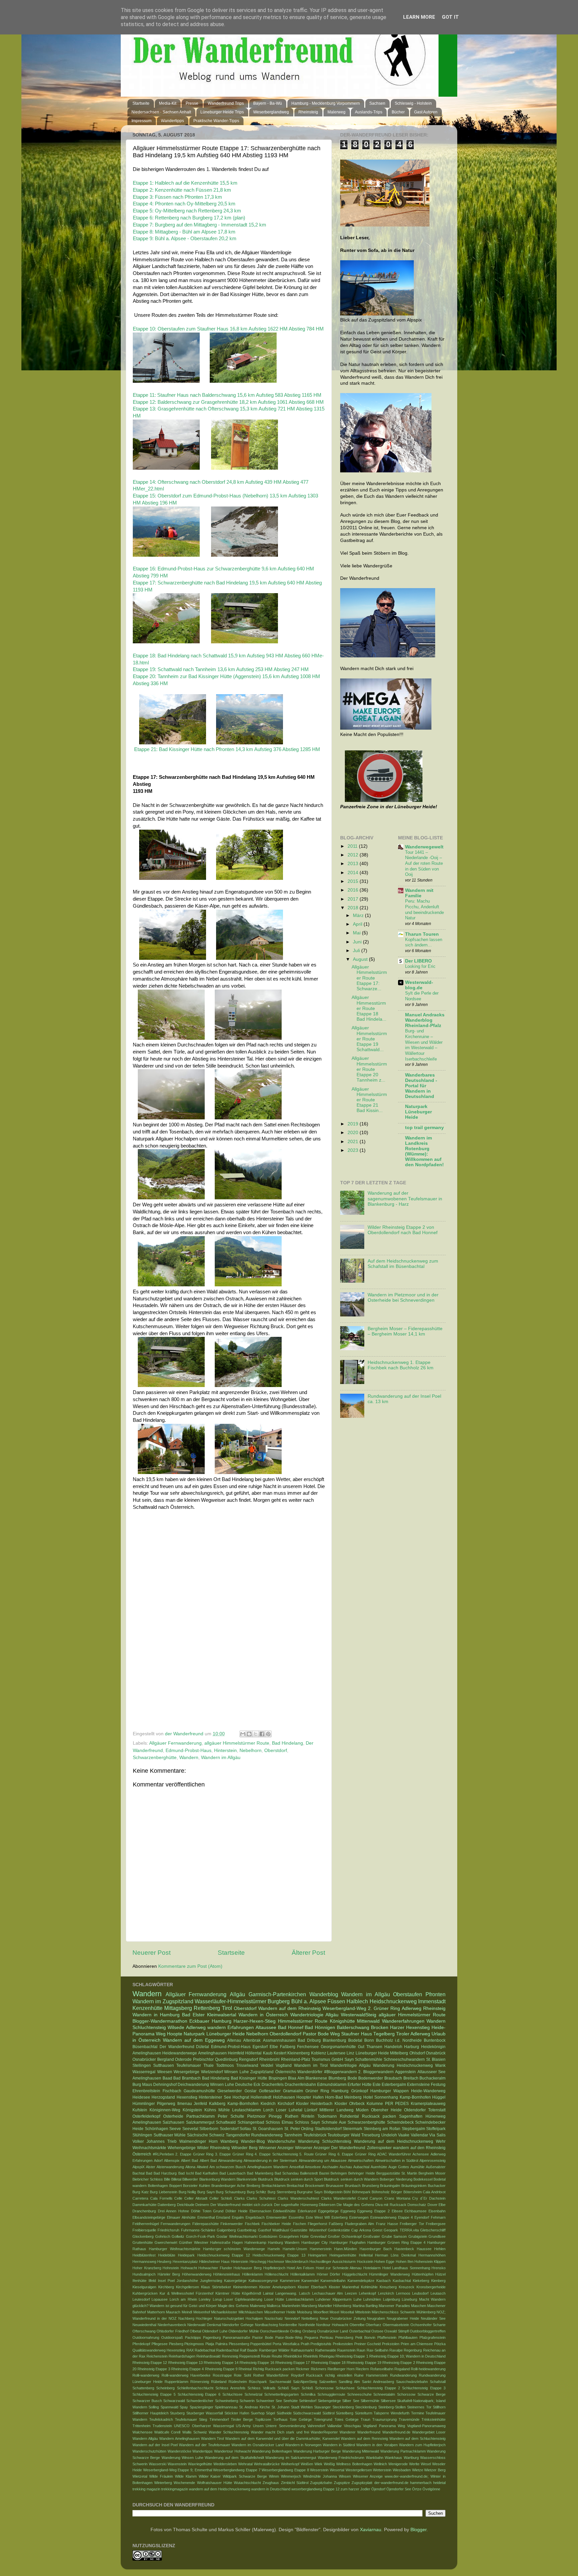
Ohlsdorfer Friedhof (172, 2331)
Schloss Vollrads (261, 2388)
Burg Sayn (206, 2192)
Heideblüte (167, 2255)
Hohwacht (189, 2268)
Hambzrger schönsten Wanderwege (234, 2249)
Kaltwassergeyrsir (263, 2281)
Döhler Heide (236, 2211)
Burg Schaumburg (231, 2192)
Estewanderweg (383, 2217)
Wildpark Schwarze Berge (245, 2476)
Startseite (141, 103)
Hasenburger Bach (376, 2249)
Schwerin (247, 2401)
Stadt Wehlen (302, 2407)
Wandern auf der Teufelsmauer (205, 2445)
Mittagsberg (178, 2008)
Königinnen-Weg (165, 2110)
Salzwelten (328, 2382)
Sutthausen (164, 2065)
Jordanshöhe (187, 2281)
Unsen (258, 2426)
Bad (149, 2173)
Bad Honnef (291, 2028)
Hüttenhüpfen (423, 2274)
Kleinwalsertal (222, 2015)
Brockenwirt (315, 2186)
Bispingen (278, 2078)
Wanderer (348, 2432)
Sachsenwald (280, 2382)
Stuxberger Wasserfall (205, 2413)
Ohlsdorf (417, 2053)
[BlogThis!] (249, 1734)
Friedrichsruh (168, 2230)
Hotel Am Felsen (300, 2268)
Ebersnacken (260, 2211)
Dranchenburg (144, 2211)
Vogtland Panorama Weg (384, 2426)
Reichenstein (157, 2356)
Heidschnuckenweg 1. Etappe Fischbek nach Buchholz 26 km (401, 1365)
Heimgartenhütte (343, 2255)
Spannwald (169, 2407)
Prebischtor (203, 2059)
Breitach (411, 2078)
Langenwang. (286, 2293)
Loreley (205, 2299)
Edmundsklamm (332, 2085)
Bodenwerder (371, 2078)
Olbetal (195, 2331)
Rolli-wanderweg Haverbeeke (186, 2375)
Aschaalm (330, 2167)
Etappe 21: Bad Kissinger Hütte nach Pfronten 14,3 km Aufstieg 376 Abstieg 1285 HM (227, 749)
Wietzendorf (212, 2072)
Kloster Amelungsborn (277, 2287)
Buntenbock (435, 2040)
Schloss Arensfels (230, 2388)
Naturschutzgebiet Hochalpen (238, 2318)
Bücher (398, 112)
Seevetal (190, 2129)
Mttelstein (363, 2312)
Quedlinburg (226, 2059)
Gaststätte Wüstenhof (308, 2230)
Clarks (239, 2198)
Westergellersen (359, 2470)
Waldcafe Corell (167, 2432)
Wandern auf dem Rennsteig (364, 2439)
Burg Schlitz (257, 2192)
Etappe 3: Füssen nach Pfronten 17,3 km (177, 197)
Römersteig (200, 2382)
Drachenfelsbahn (300, 2085)
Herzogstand (163, 2097)
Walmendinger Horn (199, 2141)
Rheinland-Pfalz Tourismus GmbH (312, 2059)
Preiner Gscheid (368, 2344)
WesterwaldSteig (359, 2015)
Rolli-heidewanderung (428, 2369)
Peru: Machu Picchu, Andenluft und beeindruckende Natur (424, 909)
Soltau (245, 2129)
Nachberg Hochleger (196, 2318)
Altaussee (266, 2028)
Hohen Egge (384, 2262)
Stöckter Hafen (237, 2413)
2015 (354, 881)
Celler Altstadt (196, 2198)
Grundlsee (437, 2236)
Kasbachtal (402, 2281)
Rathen (292, 2116)
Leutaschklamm (247, 2110)
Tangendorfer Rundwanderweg (254, 2135)
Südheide (284, 2413)
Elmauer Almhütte (181, 2217)
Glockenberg (143, 2236)
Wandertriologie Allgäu (314, 2015)
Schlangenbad (251, 2122)
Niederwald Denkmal (204, 2325)
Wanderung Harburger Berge (317, 2451)
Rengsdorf (248, 2059)
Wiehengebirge (182, 2148)
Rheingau (327, 2356)
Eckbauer (199, 2021)
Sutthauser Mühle (170, 2135)
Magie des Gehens (233, 2306)
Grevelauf (318, 2236)
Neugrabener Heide (403, 2318)
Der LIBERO (418, 961)
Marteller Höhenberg (335, 2306)
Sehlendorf (308, 2401)
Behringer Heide (361, 2173)
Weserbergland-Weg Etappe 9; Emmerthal (178, 2470)
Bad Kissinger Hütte (249, 2078)
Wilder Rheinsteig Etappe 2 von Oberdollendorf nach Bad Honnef (403, 1230)
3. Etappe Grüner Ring (234, 2154)
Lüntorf (311, 2110)
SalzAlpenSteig (305, 2382)
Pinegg (275, 2116)
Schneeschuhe (359, 2394)
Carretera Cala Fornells (153, 2198)
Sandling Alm (349, 2382)
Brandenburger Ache (228, 2186)
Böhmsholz (381, 2192)
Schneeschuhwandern (404, 2059)
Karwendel (310, 2281)
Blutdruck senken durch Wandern (351, 2179)
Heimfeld (236, 2053)
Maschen (419, 2306)
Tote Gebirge (301, 2419)
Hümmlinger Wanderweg (389, 2274)
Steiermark (352, 2129)
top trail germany (424, 1128)
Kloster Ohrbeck (350, 2104)
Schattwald (226, 2122)
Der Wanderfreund (177, 2047)
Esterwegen (359, 2217)
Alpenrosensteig (432, 2160)
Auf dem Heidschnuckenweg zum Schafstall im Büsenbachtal (403, 1264)
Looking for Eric (420, 966)
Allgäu (237, 1994)
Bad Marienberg (260, 2173)
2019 (354, 1124)
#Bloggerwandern (341, 2072)
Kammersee (290, 2281)
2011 (353, 846)
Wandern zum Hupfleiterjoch (422, 2445)
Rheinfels (311, 2356)
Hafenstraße (220, 2242)
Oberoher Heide (386, 2110)
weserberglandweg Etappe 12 (315, 2489)
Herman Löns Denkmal (395, 2255)
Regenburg (413, 2350)
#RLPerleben (163, 2154)
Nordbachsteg (266, 2325)
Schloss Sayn (307, 2122)
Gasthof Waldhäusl (273, 2230)
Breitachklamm (274, 2186)
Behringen (339, 2173)
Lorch (268, 2110)
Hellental (366, 2255)
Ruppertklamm (176, 2382)
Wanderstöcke (179, 2451)
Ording (296, 2331)
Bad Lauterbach (232, 2173)
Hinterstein (225, 1751)
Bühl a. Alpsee (309, 2001)
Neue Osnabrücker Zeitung (343, 2318)
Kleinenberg (299, 2053)
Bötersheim (413, 2192)
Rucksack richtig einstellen (329, 2375)
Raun (361, 2350)
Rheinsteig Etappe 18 (328, 2363)
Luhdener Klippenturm (333, 2299)
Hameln (274, 2249)
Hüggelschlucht (355, 2274)
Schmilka (308, 2394)
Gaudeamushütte (199, 2091)
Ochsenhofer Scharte (428, 2325)
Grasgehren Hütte (294, 2236)
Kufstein (140, 2110)
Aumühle (417, 2167)
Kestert (280, 2053)
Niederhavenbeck (172, 2325)
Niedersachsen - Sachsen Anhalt (161, 112)
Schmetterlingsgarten (281, 2394)
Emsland (223, 2217)
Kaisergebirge (235, 2281)
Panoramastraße (236, 2337)
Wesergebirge (186, 2072)
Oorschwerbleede (274, 2331)
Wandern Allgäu (145, 2439)
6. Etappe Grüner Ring (357, 2154)
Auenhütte (379, 2167)
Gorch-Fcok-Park (201, 2236)
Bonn (369, 2040)
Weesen (165, 2072)
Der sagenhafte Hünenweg (296, 2205)
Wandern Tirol (213, 2439)
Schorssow (406, 2394)
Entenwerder (277, 2217)
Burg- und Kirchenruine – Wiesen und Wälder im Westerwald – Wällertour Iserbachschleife (424, 1045)
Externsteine (418, 2085)
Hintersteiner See (215, 2097)
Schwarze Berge (431, 2394)
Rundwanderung (403, 2375)
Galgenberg (226, 2230)
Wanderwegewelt (424, 847)
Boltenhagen (158, 2186)
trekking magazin (146, 2489)
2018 (354, 908)
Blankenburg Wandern (217, 2179)
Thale (209, 2065)
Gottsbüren (268, 2236)
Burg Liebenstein (164, 2192)
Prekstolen (391, 2344)
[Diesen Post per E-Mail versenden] (243, 1734)
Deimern (202, 2205)
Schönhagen (157, 2129)
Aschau (346, 2167)
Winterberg (163, 2483)
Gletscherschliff (433, 2230)
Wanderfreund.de (396, 2432)
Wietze (418, 2470)
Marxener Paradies (394, 2306)
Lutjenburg (392, 2299)
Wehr (441, 2141)
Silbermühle (370, 2401)
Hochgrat (241, 2097)
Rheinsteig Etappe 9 (221, 2369)
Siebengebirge (329, 2401)
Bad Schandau (287, 2173)
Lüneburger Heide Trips (222, 112)
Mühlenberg (426, 2312)
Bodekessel (423, 2179)
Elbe (274, 2047)
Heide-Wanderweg (428, 2091)
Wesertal (337, 2470)
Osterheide (173, 2116)
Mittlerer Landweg (336, 2110)
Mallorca (273, 2306)
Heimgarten (317, 2255)
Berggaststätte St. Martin (397, 2173)
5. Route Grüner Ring (318, 2154)
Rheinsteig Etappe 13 (185, 2363)
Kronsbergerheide (431, 2287)
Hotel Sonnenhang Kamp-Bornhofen (397, 2097)
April (358, 924)
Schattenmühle (369, 2059)
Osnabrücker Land (332, 2331)
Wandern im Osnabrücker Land (258, 2445)
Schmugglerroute (331, 2394)
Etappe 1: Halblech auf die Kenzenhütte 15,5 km (185, 183)
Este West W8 (318, 2217)
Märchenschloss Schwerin (393, 2312)
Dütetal (203, 2047)
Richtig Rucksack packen (274, 2369)
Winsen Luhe (236, 2072)
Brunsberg (370, 2186)
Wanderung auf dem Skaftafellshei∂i (234, 2458)
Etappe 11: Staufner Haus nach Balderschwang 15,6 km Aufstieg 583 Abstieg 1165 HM (227, 395)
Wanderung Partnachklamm (403, 2451)
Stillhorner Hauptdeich (151, 2413)
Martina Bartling (365, 2306)
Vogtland (284, 2065)
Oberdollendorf (285, 2034)
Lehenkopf (367, 2293)
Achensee (421, 2154)
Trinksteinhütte (433, 2419)
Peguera (311, 2337)
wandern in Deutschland (271, 2489)
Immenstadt (432, 2001)
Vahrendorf (316, 2426)
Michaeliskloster (224, 2312)
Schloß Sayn (288, 2388)
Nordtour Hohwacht (332, 2325)
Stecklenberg (343, 2407)
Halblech (357, 2001)
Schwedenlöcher (200, 2401)
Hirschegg (258, 2262)
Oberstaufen (408, 1994)
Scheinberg (165, 2388)
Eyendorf (422, 2217)
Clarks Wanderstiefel (339, 2198)
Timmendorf (219, 2419)
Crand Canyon (370, 2198)
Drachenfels (273, 2085)
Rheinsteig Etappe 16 (257, 2363)
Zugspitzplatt (362, 2483)
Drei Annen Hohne (173, 2211)
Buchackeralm (432, 2078)
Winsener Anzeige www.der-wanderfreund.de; (391, 2476)
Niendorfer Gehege (238, 2325)
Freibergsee (436, 2224)
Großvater (371, 2236)
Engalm (238, 2217)
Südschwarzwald (307, 2413)
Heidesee (141, 2097)
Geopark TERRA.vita (401, 2230)
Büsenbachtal (145, 2047)
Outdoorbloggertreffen (428, 2331)
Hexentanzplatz (185, 2262)
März (359, 915)
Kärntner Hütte (228, 2293)
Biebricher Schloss (148, 2179)
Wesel (426, 2464)
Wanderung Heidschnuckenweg (403, 2065)
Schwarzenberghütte (155, 1758)
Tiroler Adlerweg (413, 2034)
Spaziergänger (202, 2407)
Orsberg (309, 2331)
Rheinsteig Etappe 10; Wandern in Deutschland (408, 2356)
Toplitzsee (263, 2419)
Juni (358, 942)
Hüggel (439, 2097)
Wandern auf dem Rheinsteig (290, 2008)
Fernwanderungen (175, 2224)
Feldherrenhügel (146, 2224)
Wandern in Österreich (263, 2015)
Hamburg (222, 2021)
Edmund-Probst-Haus (188, 1751)
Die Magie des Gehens (355, 2205)
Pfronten (436, 1994)
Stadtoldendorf (328, 2129)
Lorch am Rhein (183, 2299)
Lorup (217, 2299)
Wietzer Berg (435, 2470)
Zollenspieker (379, 2148)
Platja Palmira (216, 2344)
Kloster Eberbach (312, 2287)
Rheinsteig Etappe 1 (352, 2356)
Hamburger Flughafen (348, 2242)
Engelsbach (255, 2217)
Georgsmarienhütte (338, 2047)
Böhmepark (361, 2192)
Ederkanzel (307, 2211)
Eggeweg (348, 2211)
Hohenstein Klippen (430, 2262)
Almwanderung (230, 2160)
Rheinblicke (293, 2356)
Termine (418, 2413)
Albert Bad (189, 2160)
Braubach (393, 2078)
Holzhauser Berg (248, 2268)
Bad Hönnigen (320, 2028)
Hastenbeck (404, 2249)
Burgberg (279, 2001)
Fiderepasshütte (206, 2224)
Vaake (404, 2135)
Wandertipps (172, 121)
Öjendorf (378, 2489)
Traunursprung (384, 2419)
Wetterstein (382, 2470)
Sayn (349, 2059)
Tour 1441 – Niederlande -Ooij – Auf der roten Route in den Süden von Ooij (424, 863)
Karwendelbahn (333, 2281)
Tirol (227, 2008)
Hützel (440, 2274)
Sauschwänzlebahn (412, 2382)
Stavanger (322, 2407)
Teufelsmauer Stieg (191, 2419)
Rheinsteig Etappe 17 (293, 2363)
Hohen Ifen (405, 2262)
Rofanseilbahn (382, 2369)
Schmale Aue (334, 2122)
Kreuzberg (388, 2287)
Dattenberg (167, 2205)
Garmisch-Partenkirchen (277, 1994)
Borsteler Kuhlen (197, 2186)
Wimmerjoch (291, 2476)
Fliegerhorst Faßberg (325, 2224)
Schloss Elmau (279, 2122)
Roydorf (298, 2375)
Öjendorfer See (399, 2489)
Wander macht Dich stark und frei (280, 2432)
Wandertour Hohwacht (232, 2451)
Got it (450, 17)
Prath (305, 2344)
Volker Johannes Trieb (155, 2141)
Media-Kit (168, 103)
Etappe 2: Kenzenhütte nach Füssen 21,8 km (182, 190)
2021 (354, 1142)
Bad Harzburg (165, 2173)
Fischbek (252, 2224)
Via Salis (437, 2135)
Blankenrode (247, 2179)
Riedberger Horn (341, 2369)
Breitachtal (295, 2186)
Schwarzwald (174, 2401)
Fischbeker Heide (276, 2224)
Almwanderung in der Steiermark (270, 2160)
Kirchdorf (286, 2104)
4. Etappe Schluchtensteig (276, 2154)
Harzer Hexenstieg (410, 2028)
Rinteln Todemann (319, 2116)
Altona (190, 2167)
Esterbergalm (394, 2085)
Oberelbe (357, 2325)
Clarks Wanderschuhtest (298, 2198)
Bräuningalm (390, 2186)
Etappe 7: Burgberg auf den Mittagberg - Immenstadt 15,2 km (200, 225)
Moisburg (305, 2312)
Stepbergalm (413, 2129)
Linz (350, 2053)
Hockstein (365, 2262)
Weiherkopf (290, 2464)
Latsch (305, 2293)
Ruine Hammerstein (371, 2375)
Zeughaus (271, 2483)
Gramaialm (293, 2091)
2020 (354, 1133)
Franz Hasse (387, 2224)
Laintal (268, 2293)
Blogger (418, 2530)
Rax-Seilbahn (377, 2350)
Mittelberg (399, 2053)
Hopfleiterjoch (274, 2268)
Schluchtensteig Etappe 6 (199, 2394)
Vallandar (334, 2426)
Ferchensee (308, 2047)
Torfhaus (280, 2419)
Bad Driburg (309, 2040)
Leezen (351, 2293)
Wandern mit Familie (419, 893)
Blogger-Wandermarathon (160, 2021)
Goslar (251, 2091)
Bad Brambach (187, 2078)
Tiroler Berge (242, 2419)
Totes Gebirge (347, 2419)
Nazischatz (274, 2318)
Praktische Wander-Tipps (216, 121)
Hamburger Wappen (390, 2091)
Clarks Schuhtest (261, 2198)
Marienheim (291, 2306)
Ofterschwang (144, 2331)
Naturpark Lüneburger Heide (418, 1112)
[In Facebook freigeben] (262, 1734)
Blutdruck (266, 2179)
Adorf (158, 2160)
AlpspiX (138, 2167)
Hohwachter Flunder (215, 2268)
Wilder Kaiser (210, 2476)
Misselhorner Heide (280, 2312)
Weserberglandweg (271, 112)
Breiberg (253, 2186)
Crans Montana (397, 2198)
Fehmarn (438, 2217)
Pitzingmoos (194, 2344)
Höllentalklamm (303, 2274)
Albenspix (172, 2160)
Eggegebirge (328, 2211)
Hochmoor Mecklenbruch (288, 2262)
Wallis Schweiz (195, 2432)
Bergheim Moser (432, 2173)
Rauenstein (346, 2350)
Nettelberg (310, 2318)
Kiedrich (268, 2104)
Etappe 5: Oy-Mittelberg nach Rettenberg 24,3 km (187, 211)
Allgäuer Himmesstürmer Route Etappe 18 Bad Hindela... (369, 1008)
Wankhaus (393, 2458)
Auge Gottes (399, 2167)
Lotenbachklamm (300, 2299)
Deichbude (186, 2205)
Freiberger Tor (412, 2224)
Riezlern (362, 2369)
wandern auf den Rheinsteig (419, 2148)
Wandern (189, 1758)
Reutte (277, 2356)
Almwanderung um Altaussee (322, 2160)
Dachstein (437, 2198)
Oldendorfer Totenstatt (425, 2110)
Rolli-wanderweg (146, 2375)
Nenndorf (292, 2318)
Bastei (324, 2173)
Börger (397, 2192)
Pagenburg (212, 2337)
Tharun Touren (422, 934)
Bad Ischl (186, 2173)
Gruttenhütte (143, 2242)
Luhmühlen (372, 2299)
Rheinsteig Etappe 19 (364, 2363)
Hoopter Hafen (310, 2097)
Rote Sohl (242, 2375)
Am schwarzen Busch (228, 2167)
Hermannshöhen (432, 2255)
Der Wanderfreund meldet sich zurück (242, 2205)
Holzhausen (284, 2097)
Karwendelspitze (361, 2281)
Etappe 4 (406, 2217)
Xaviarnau (371, 2530)
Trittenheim (141, 2426)
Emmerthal (206, 2217)
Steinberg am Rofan (382, 2129)
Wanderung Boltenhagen (272, 2451)
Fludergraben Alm (359, 2224)
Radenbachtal (227, 2350)
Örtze (417, 2489)
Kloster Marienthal (344, 2287)
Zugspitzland (262, 2072)
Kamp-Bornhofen (243, 2104)
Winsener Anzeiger (276, 2148)
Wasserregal (144, 2072)
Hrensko (439, 2268)
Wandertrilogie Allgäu (350, 2065)
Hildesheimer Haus (214, 2262)
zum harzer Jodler (355, 2489)
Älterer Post (308, 1953)
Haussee (424, 2249)
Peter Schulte (231, 2116)
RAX (190, 2350)
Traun (365, 2419)
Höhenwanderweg (197, 2274)
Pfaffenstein (387, 2337)
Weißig (329, 2464)
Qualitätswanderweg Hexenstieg (159, 2350)
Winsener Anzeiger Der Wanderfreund (330, 2148)
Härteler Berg (169, 2274)
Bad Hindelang (287, 1743)
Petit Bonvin (365, 2337)
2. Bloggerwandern (376, 2072)
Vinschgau (352, 2426)
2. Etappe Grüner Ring (194, 2154)
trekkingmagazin (175, 2489)
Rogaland (402, 2369)
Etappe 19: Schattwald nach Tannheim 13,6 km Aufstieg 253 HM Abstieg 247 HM (221, 669)
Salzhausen (173, 2122)
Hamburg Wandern (284, 2242)
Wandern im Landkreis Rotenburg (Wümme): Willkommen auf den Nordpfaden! (424, 1151)
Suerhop (258, 2413)
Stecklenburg (366, 2407)
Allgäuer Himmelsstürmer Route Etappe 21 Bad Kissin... (369, 1100)
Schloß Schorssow (318, 2388)
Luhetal (296, 2110)
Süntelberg (345, 2413)
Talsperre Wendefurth (392, 2413)
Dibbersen (327, 2205)
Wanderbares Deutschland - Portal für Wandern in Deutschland (421, 1086)
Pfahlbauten (408, 2337)
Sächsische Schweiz (206, 2135)
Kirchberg (166, 2287)
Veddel (267, 2065)
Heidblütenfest (144, 2255)
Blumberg (337, 2078)
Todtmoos (225, 2065)
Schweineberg (227, 2401)
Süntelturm (364, 2413)
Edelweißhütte (284, 2211)
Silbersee (388, 2401)
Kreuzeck (407, 2287)
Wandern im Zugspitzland (163, 2001)
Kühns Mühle (217, 2110)
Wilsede (176, 2028)
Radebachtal (205, 2350)
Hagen (237, 2242)
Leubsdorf (420, 2293)
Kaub (268, 2053)
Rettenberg (207, 2008)
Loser (281, 2110)
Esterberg (340, 2217)
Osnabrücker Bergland (153, 2059)
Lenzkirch (386, 2293)
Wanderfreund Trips (226, 103)
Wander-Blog (253, 2141)
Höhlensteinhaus (227, 2274)
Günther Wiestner (194, 2242)
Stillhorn (439, 2407)
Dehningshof (165, 2085)
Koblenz (319, 2053)
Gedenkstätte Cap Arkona (349, 2230)
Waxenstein (177, 2464)
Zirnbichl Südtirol (295, 2483)
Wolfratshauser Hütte (215, 2483)
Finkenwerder (232, 2224)
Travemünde (409, 2419)
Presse (192, 103)
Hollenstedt (261, 2097)
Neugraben (376, 2318)
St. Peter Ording (299, 2129)
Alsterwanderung (170, 2167)
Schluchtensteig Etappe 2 (379, 2388)
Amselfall (297, 2167)
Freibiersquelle (144, 2230)
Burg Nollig (187, 2192)
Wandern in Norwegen (303, 2445)
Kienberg (438, 2281)
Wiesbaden (402, 2470)
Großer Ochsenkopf (345, 2236)
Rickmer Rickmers (311, 2369)
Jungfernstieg (211, 2281)
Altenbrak (252, 2040)
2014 (354, 873)
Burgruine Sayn (310, 2192)
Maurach (173, 2312)
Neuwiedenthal (144, 2325)
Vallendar (419, 2135)
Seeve (175, 2129)
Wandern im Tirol (311, 2065)
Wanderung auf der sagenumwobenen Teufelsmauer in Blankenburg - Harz (405, 1199)
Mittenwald (368, 2021)
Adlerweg (412, 2008)
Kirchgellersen (187, 2287)
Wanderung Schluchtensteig (325, 2141)
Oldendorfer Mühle (244, 2331)
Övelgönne (431, 2489)
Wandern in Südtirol (339, 2445)
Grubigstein (418, 2236)
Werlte (414, 2464)
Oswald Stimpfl (396, 2331)
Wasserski (158, 2464)
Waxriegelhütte (200, 2464)
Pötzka (440, 2344)
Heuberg (164, 2262)
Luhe (358, 2299)
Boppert (176, 2186)
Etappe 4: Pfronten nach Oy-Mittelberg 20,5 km (184, 204)
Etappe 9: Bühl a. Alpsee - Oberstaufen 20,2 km (185, 239)
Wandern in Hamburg (156, 2015)
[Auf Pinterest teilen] (268, 1734)
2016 (354, 890)
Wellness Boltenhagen (354, 2464)
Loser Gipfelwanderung (243, 2299)
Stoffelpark (436, 2129)
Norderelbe (288, 2325)
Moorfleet (321, 2312)
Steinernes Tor (419, 2407)
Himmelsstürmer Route (303, 2021)
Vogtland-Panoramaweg (426, 2426)
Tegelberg (384, 2034)
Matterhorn (156, 2312)
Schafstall (438, 2382)
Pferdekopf (141, 2344)
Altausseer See (432, 2072)
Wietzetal (140, 2476)
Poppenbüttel (261, 2344)
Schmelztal (253, 2394)
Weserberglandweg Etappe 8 (285, 2470)
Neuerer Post (152, 1953)
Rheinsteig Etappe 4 (187, 2369)
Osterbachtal (360, 2331)
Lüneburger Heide (372, 2053)
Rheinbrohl (269, 2059)
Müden (362, 2110)
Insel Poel (166, 2281)
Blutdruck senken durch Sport (299, 2179)
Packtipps (193, 2337)
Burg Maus (142, 2085)
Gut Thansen (370, 2047)
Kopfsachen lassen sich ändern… (424, 942)
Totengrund (323, 2419)
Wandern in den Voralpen (377, 2445)
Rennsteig (230, 2356)
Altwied (202, 2167)
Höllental (253, 2053)
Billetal (176, 2179)
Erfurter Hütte (360, 2085)
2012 (354, 855)
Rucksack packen (379, 2116)
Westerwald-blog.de (419, 985)
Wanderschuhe (281, 2141)
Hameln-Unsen (295, 2249)
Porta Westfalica (286, 2344)
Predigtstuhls (321, 2344)
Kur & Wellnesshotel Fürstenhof (186, 2293)
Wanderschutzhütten (149, 2451)
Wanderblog (324, 1994)
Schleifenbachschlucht (195, 2388)
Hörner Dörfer (329, 2274)
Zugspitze (342, 2483)
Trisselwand (247, 2065)
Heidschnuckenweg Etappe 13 (279, 2255)
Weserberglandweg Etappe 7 (237, 2470)
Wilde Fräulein (161, 2476)
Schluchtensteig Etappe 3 (424, 2388)
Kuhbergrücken (145, 2293)
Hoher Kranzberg (147, 2268)
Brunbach (353, 2186)
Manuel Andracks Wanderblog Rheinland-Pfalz (425, 1020)
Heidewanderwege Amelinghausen (194, 2053)
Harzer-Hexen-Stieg (255, 2021)
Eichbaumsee (415, 2211)
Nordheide (307, 2325)
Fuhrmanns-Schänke (198, 2230)
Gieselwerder (230, 2091)
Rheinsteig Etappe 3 (154, 2369)
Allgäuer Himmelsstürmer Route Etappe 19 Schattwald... (369, 1039)
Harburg (412, 2047)
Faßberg (288, 2047)
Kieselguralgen (144, 2287)
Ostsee (377, 2331)
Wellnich (380, 2464)
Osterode (183, 2059)
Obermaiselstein (396, 2325)
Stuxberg (177, 2413)
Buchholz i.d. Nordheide (399, 2040)
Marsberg (309, 2306)
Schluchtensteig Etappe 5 (154, 2394)
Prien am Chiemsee (417, 2344)
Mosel (334, 2312)
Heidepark (186, 2255)
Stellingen (142, 2065)
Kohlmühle (369, 2287)
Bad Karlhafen (207, 2173)
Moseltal (347, 2312)
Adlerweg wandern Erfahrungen (220, 2028)
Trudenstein (162, 2426)
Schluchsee (345, 2388)
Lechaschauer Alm (328, 2293)
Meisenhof (202, 2312)
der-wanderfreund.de (391, 2483)
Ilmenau (185, 2104)
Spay (184, 2407)
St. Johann (280, 2407)
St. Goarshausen (268, 2129)
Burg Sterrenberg (282, 2192)
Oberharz (373, 2325)
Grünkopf (360, 2091)
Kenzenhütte (148, 2008)
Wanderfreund (369, 2432)
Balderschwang (353, 2028)
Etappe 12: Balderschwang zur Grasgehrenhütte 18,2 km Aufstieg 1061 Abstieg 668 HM (228, 402)
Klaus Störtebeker (216, 2287)
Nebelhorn (251, 1751)
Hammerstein (321, 2249)
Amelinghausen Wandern (268, 2167)
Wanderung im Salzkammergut (291, 2458)
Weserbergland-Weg (344, 2008)
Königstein (192, 2110)
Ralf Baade (249, 2350)
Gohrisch (163, 2236)
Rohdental (349, 2116)
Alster (151, 2167)
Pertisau (326, 2337)
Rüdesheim (238, 2382)
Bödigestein (333, 2192)
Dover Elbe (437, 2205)
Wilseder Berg (245, 2148)
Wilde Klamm (186, 2476)
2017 (354, 899)
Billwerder (190, 2179)
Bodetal (355, 2040)
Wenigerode (398, 2464)
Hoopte (175, 2034)
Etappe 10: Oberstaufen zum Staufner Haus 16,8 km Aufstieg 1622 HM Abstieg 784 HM (228, 329)
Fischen (300, 2224)
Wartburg (411, 2458)
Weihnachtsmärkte (149, 2148)
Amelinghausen (147, 2078)
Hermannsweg (144, 2262)
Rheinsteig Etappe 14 (221, 2363)
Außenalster (436, 2167)
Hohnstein (171, 2268)
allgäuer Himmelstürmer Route (237, 1743)
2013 (354, 864)
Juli (357, 951)
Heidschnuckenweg (393, 2001)
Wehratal (245, 2464)
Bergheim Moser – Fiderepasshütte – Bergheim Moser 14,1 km (405, 1331)
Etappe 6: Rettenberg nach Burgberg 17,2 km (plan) (189, 218)
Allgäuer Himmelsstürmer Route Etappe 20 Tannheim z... (369, 1069)
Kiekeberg (421, 2281)
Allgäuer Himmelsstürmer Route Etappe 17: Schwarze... (369, 978)
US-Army (243, 2426)
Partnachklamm (201, 2116)
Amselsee (313, 2167)
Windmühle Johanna (320, 2476)
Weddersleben (225, 2464)
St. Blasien (436, 2059)
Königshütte (342, 2021)
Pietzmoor (256, 2116)
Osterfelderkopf (146, 2116)
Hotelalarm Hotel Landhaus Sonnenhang (397, 2268)
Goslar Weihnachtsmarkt (237, 2236)
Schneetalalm (384, 2394)
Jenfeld (200, 2104)
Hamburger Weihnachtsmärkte (175, 2249)
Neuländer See (433, 2318)
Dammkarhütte (144, 2205)
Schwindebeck (400, 2122)
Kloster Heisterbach (314, 2104)
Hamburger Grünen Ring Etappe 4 (396, 2242)
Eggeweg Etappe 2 (373, 2211)
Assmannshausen (279, 2040)
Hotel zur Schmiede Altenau (339, 2268)
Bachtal (138, 2173)
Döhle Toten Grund (207, 2211)
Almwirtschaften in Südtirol (397, 2160)
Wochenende (184, 2483)
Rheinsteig (308, 112)
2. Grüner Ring (384, 2008)
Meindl (187, 2312)
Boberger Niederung (396, 2179)
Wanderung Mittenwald (361, 2451)
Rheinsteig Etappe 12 (150, 2363)
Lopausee (160, 2299)
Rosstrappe (222, 2375)
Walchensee (142, 2432)
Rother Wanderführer (271, 2375)
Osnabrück (436, 2053)
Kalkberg (217, 2104)
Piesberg (176, 2344)
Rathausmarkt (302, 2350)
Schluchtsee (232, 2394)
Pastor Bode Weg (321, 2034)
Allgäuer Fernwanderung (175, 1743)
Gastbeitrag (247, 2230)
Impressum (141, 121)
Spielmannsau (226, 2407)
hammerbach (421, 2483)
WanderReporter (324, 2432)
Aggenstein (405, 2072)
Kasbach (383, 2281)
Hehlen (440, 2249)
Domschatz (417, 2205)
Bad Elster (193, 2015)
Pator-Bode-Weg (289, 2337)
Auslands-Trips (369, 112)
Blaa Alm (296, 2078)
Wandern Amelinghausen (179, 2439)
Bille (167, 2179)
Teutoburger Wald (344, 2135)
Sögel (270, 2413)
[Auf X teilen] (256, 1734)
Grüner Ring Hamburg (327, 2091)
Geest (377, 2230)
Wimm (274, 2476)
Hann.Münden (346, 2249)
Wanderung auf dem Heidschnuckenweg (394, 2141)
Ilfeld (152, 2281)
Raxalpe (396, 2350)
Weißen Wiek (312, 2464)
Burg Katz (141, 2192)
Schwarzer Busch (147, 2401)
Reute (266, 2356)
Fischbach (172, 2091)
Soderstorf (229, 2129)
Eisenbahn (437, 2211)
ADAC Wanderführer (394, 2154)
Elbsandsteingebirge (149, 2217)
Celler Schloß (221, 2198)
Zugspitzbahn (321, 2483)
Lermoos (403, 2293)
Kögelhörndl (251, 2293)
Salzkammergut (200, 2122)
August (361, 959)
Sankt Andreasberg (378, 2382)
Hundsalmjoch (144, 2274)
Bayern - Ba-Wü (268, 103)
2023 (354, 1150)
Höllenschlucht (276, 2274)
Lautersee (336, 2053)
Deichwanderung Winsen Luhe (206, 2085)
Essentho (296, 2217)
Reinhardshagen (182, 2356)
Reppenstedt (250, 2356)
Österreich (142, 2154)
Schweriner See (269, 2401)
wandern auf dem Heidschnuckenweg (220, 2489)
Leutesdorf (141, 2299)
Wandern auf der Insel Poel (155, 2445)
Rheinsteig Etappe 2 (399, 2363)
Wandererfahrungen (403, 2021)
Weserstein (319, 2470)
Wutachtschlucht (247, 2483)
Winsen (345, 2476)
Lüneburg (409, 2299)
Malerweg (336, 112)
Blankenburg (334, 2040)
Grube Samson (394, 2236)
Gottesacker (270, 2091)
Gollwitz (178, 2236)
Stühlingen (142, 2135)
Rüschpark (258, 2382)
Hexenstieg (187, 2097)
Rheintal (245, 2369)
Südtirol (328, 2413)
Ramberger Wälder (274, 2350)
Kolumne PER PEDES (388, 2104)
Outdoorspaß (172, 2337)
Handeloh (393, 2047)
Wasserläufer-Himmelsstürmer (230, 2001)
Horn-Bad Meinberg (343, 2097)
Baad (167, 2078)
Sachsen (377, 103)
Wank (440, 2065)
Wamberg (229, 2141)
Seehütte (291, 2401)
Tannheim (293, 2135)
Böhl (347, 2192)
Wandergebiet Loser (429, 2432)
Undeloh (389, 2135)
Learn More (419, 17)
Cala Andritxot (434, 2192)
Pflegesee (160, 2344)
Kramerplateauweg (428, 2104)
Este (377, 2085)
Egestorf (260, 2047)
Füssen (336, 2001)
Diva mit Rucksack (391, 2205)
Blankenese (316, 2078)
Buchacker (437, 2186)
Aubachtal (361, 2167)
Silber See (351, 2401)
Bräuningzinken (414, 2186)
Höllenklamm (253, 2274)
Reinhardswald (208, 2356)
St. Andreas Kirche (255, 2407)
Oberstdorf (276, 1751)
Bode (352, 2078)
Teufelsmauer (189, 2065)
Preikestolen (343, 2344)
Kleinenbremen (245, 2287)
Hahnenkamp (255, 2242)
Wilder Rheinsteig (213, 2148)
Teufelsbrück (315, 2135)
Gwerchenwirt (166, 2242)
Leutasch (438, 2293)
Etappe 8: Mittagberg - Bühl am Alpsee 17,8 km (184, 232)
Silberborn (209, 2129)
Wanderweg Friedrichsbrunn (341, 2458)
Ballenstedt (309, 2173)
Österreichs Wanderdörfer (299, 2072)
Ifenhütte (139, 2281)
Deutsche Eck (248, 2085)
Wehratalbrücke (267, 2464)
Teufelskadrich (161, 2419)
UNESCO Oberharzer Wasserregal (204, 2426)
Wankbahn (375, 2458)
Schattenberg (143, 2388)
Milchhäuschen (251, 2312)
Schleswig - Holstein (413, 103)
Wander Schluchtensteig (229, 2432)
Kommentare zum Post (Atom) (190, 1966)
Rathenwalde (326, 2350)
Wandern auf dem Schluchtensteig (418, 2439)
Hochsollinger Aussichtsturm (332, 2262)
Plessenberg (239, 2344)
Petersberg (344, 2337)
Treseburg (371, 2135)
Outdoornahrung (146, 2337)
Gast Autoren (426, 112)
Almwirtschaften (361, 2160)
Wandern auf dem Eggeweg (194, 2040)
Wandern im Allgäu (221, 1758)
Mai (357, 933)
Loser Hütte (274, 2299)
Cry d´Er (420, 2198)
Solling (154, 2407)
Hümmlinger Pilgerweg (154, 2104)
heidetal (439, 2483)
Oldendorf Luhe (215, 2331)
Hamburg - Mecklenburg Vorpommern (326, 103)
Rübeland (219, 2382)
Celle (178, 2198)
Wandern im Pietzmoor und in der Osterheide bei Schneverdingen (403, 1298)
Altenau (234, 2040)
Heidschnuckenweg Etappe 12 (224, 2255)
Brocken (380, 2028)
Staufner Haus (356, 2034)
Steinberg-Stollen (392, 2407)
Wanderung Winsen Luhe (182, 2458)
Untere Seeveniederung (285, 2426)
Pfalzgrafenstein (432, 2337)
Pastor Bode (263, 2337)
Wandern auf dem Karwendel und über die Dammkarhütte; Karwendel (282, 2439)
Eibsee (397, 2211)
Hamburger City (315, 2242)
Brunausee (335, 2186)
